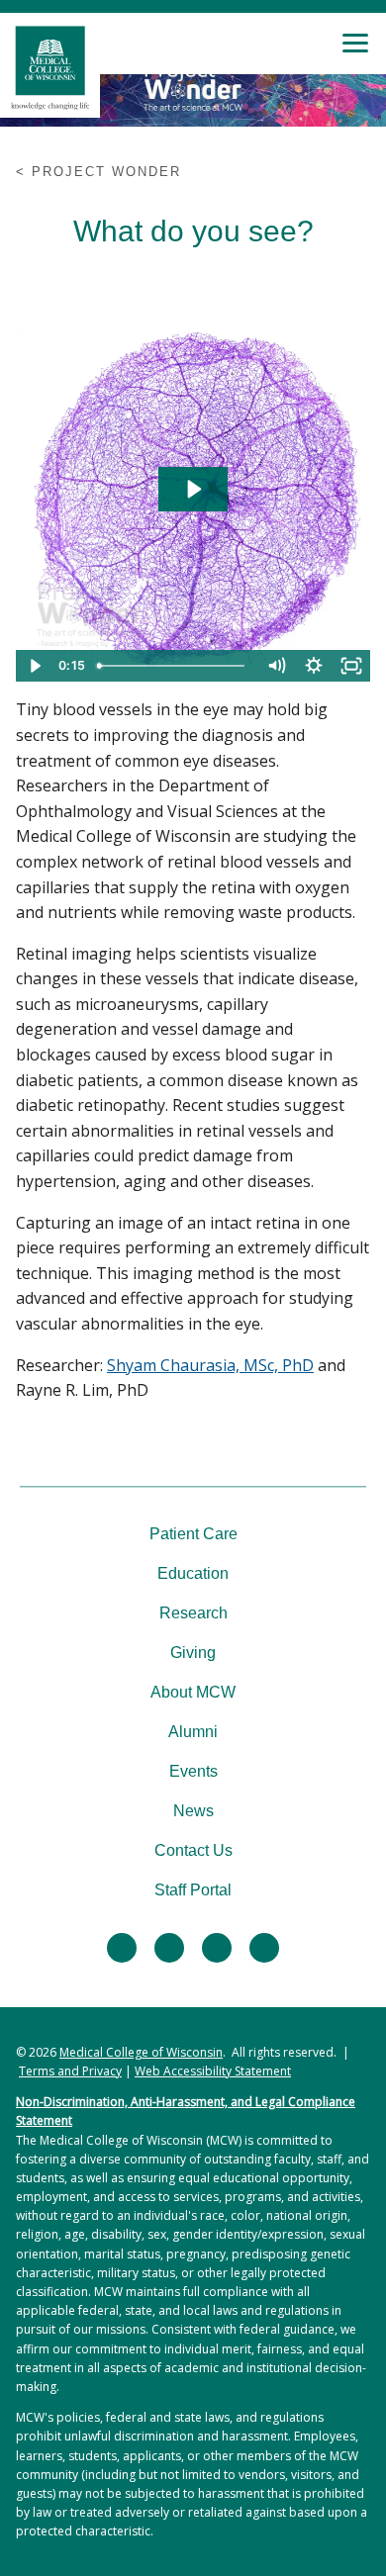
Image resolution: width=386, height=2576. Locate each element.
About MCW (193, 1692)
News (193, 1811)
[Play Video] (35, 666)
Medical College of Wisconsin (141, 2052)
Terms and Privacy (70, 2071)
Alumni (193, 1732)
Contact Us (193, 1850)
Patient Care (193, 1534)
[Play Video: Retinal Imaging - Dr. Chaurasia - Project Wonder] (193, 489)
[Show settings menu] (314, 666)
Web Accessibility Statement (213, 2071)
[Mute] (276, 666)
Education (193, 1573)
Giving (193, 1653)
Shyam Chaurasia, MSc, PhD (210, 1365)
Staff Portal (193, 1890)
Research (193, 1613)
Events (193, 1771)
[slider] (173, 666)
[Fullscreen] (351, 666)
